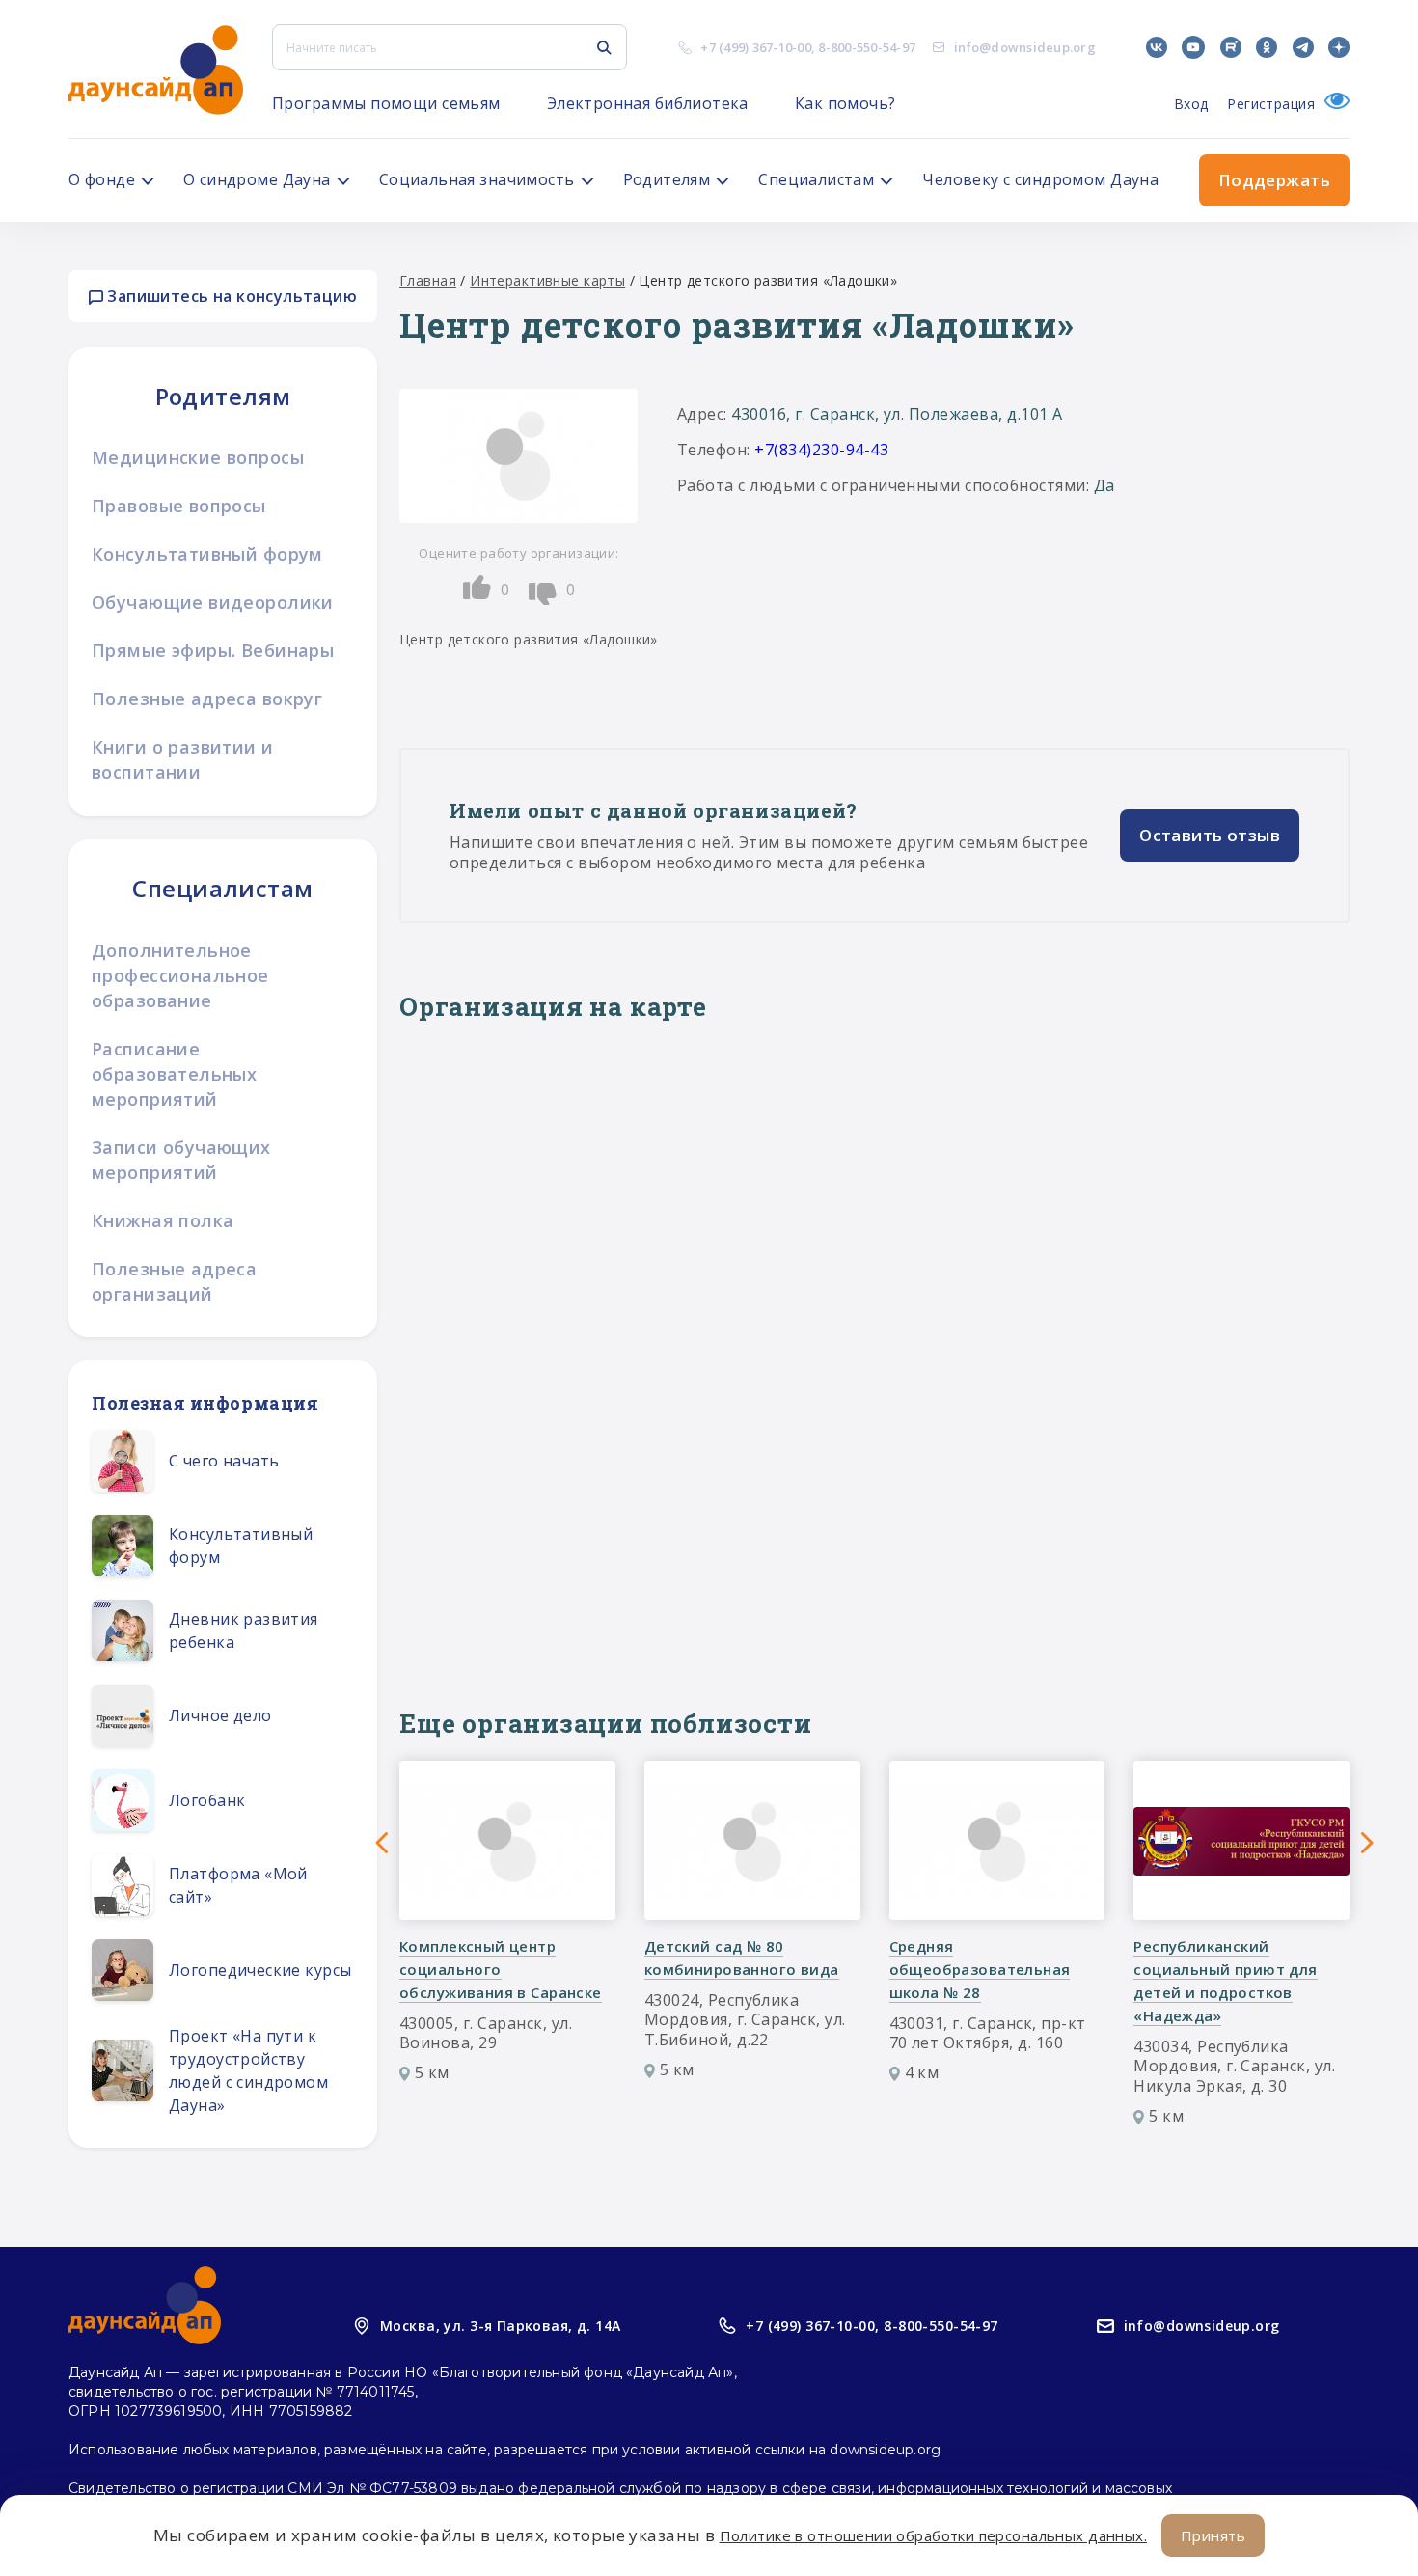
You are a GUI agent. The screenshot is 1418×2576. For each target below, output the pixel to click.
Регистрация (1271, 104)
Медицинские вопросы (198, 457)
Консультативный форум (207, 554)
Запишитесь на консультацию (230, 296)
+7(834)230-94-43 (821, 450)
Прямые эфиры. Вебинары (213, 650)
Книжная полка (163, 1220)
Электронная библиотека (648, 103)
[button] (382, 1843)
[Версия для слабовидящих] (1332, 104)
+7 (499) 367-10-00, (812, 2326)
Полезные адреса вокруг (207, 699)
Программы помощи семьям (386, 103)
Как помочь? (845, 103)
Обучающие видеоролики (213, 602)
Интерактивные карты (547, 280)
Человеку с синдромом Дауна (1040, 179)
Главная (428, 280)
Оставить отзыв (1210, 835)
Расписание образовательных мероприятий (174, 1074)
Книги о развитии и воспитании (183, 759)
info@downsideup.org (1025, 47)
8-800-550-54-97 (867, 47)
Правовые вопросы (179, 506)
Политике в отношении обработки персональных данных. (933, 2535)
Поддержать (1274, 180)
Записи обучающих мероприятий (181, 1160)
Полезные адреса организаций (174, 1281)
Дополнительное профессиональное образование (180, 975)
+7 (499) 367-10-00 (756, 47)
